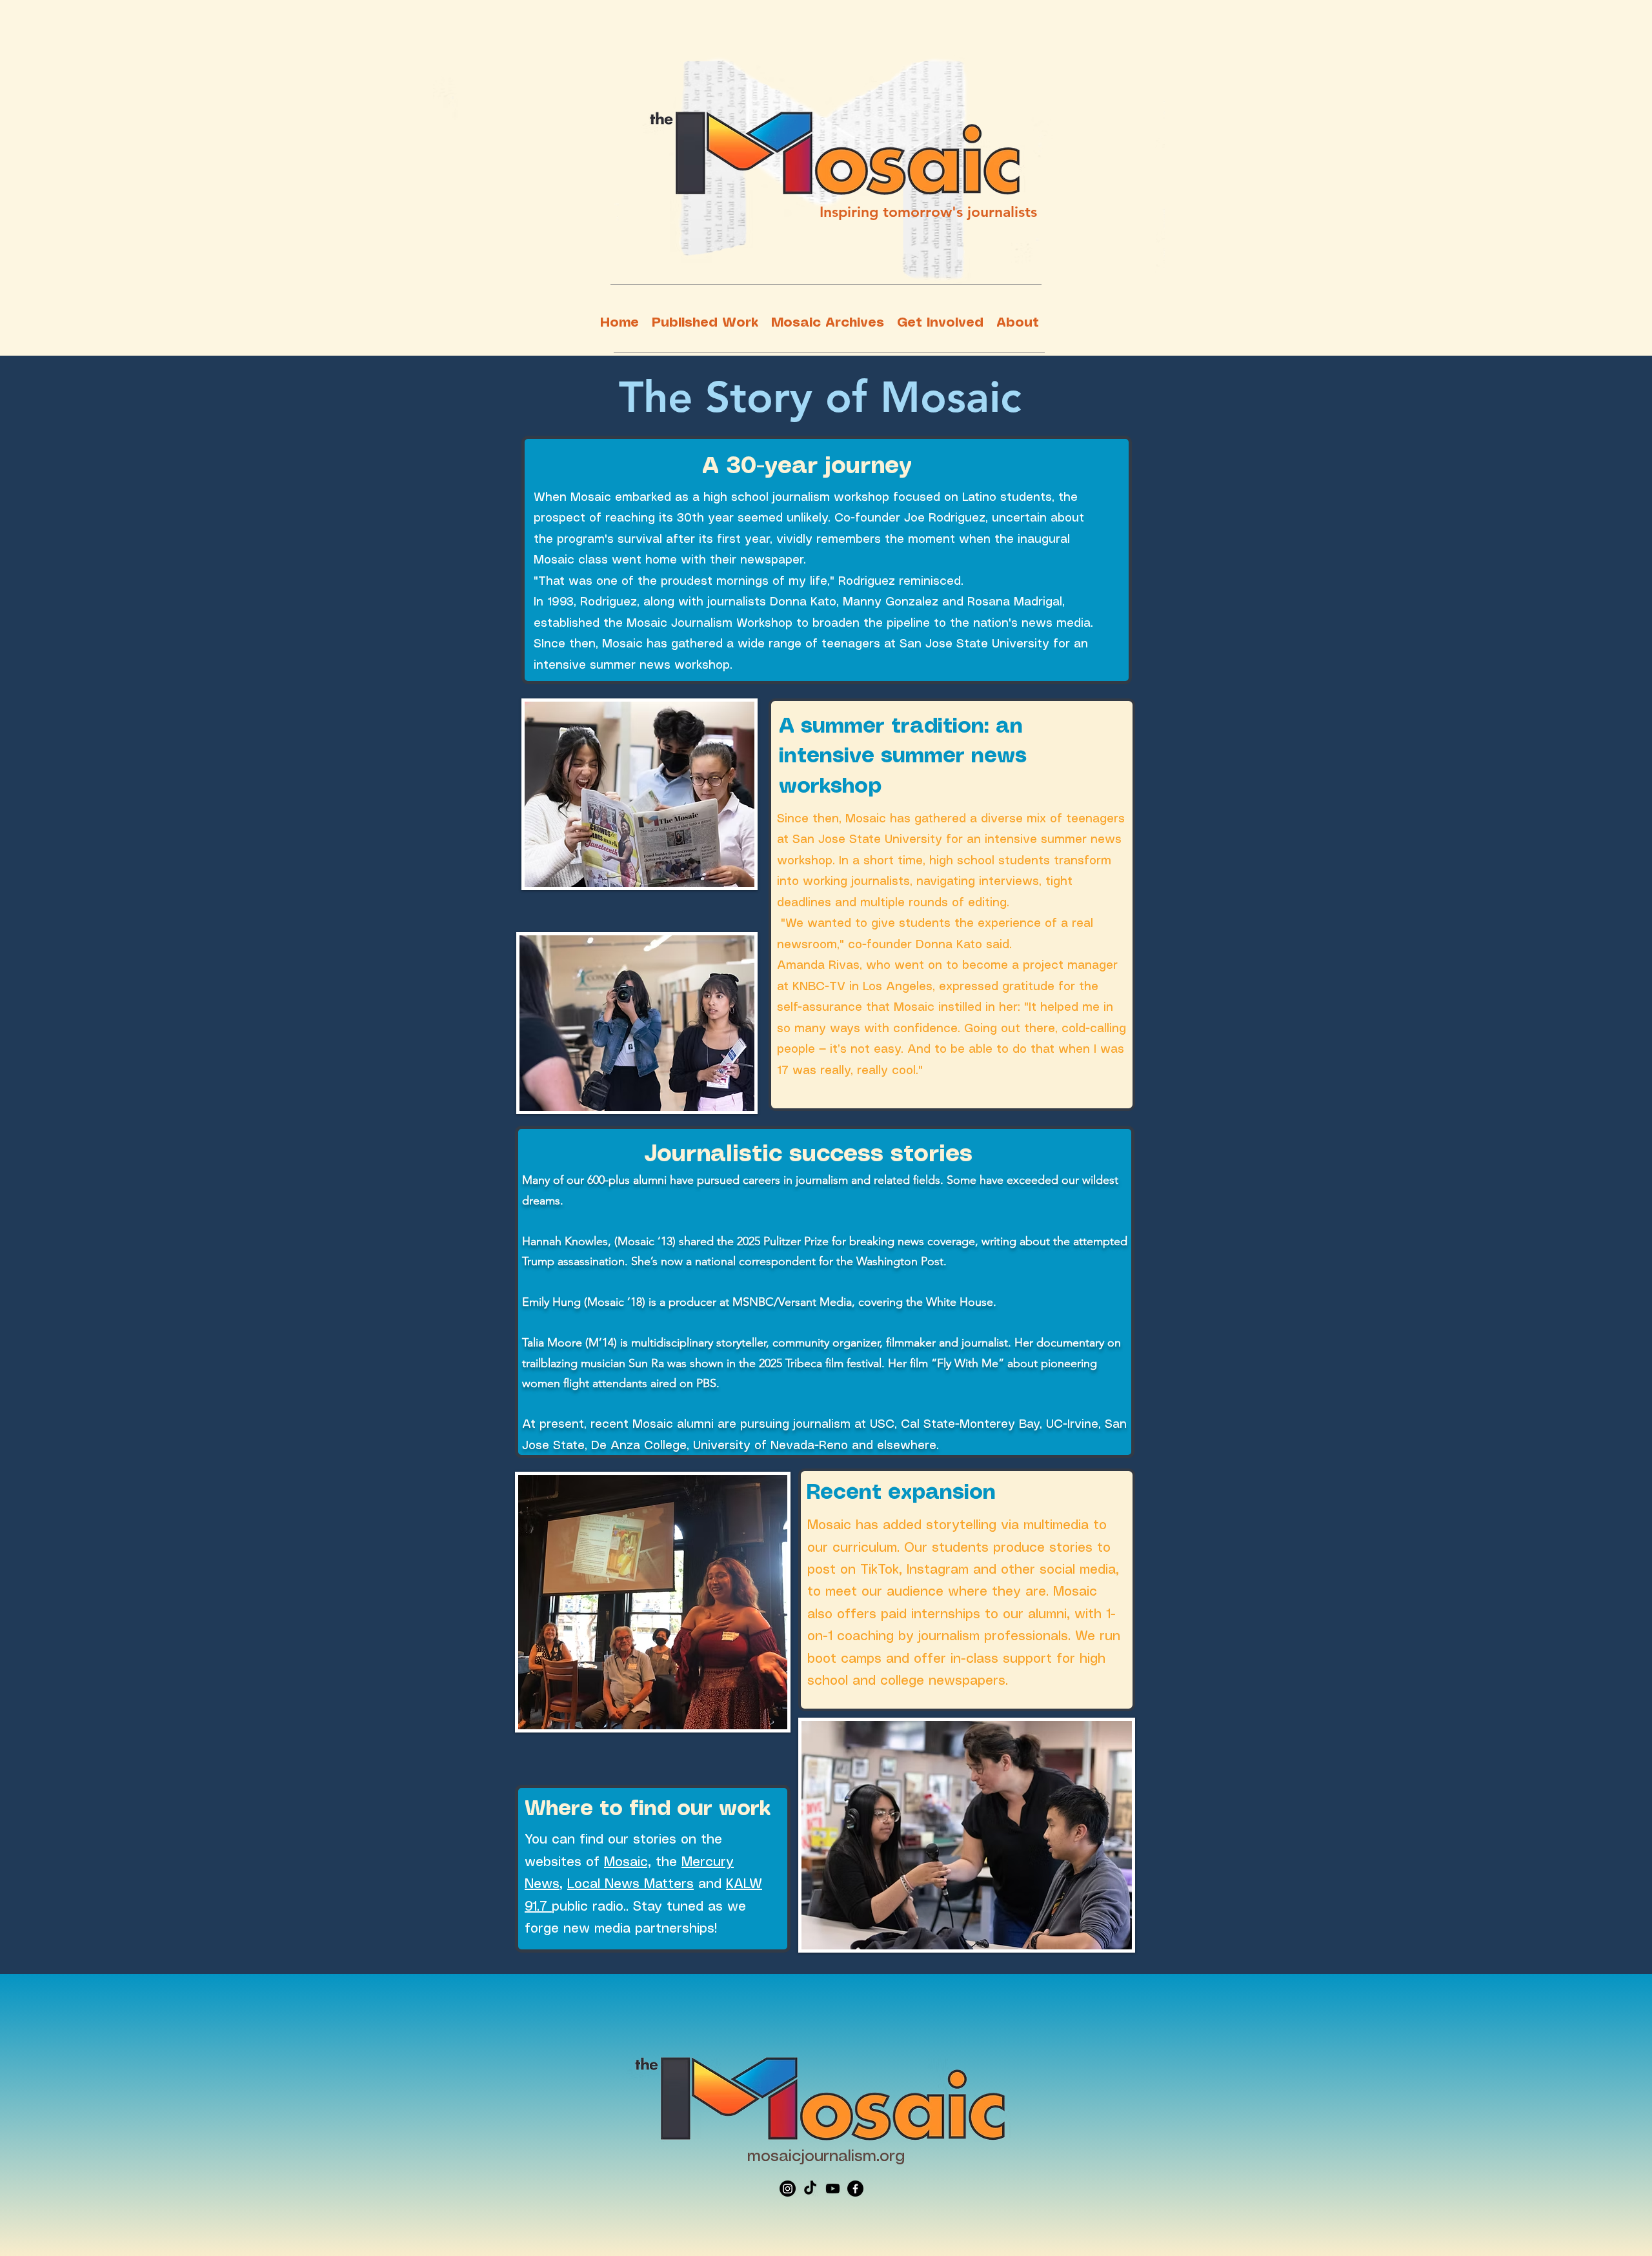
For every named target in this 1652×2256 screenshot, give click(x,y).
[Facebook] (855, 2189)
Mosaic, (628, 1863)
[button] (705, 323)
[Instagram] (788, 2189)
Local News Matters (630, 1885)
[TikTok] (810, 2189)
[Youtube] (833, 2189)
